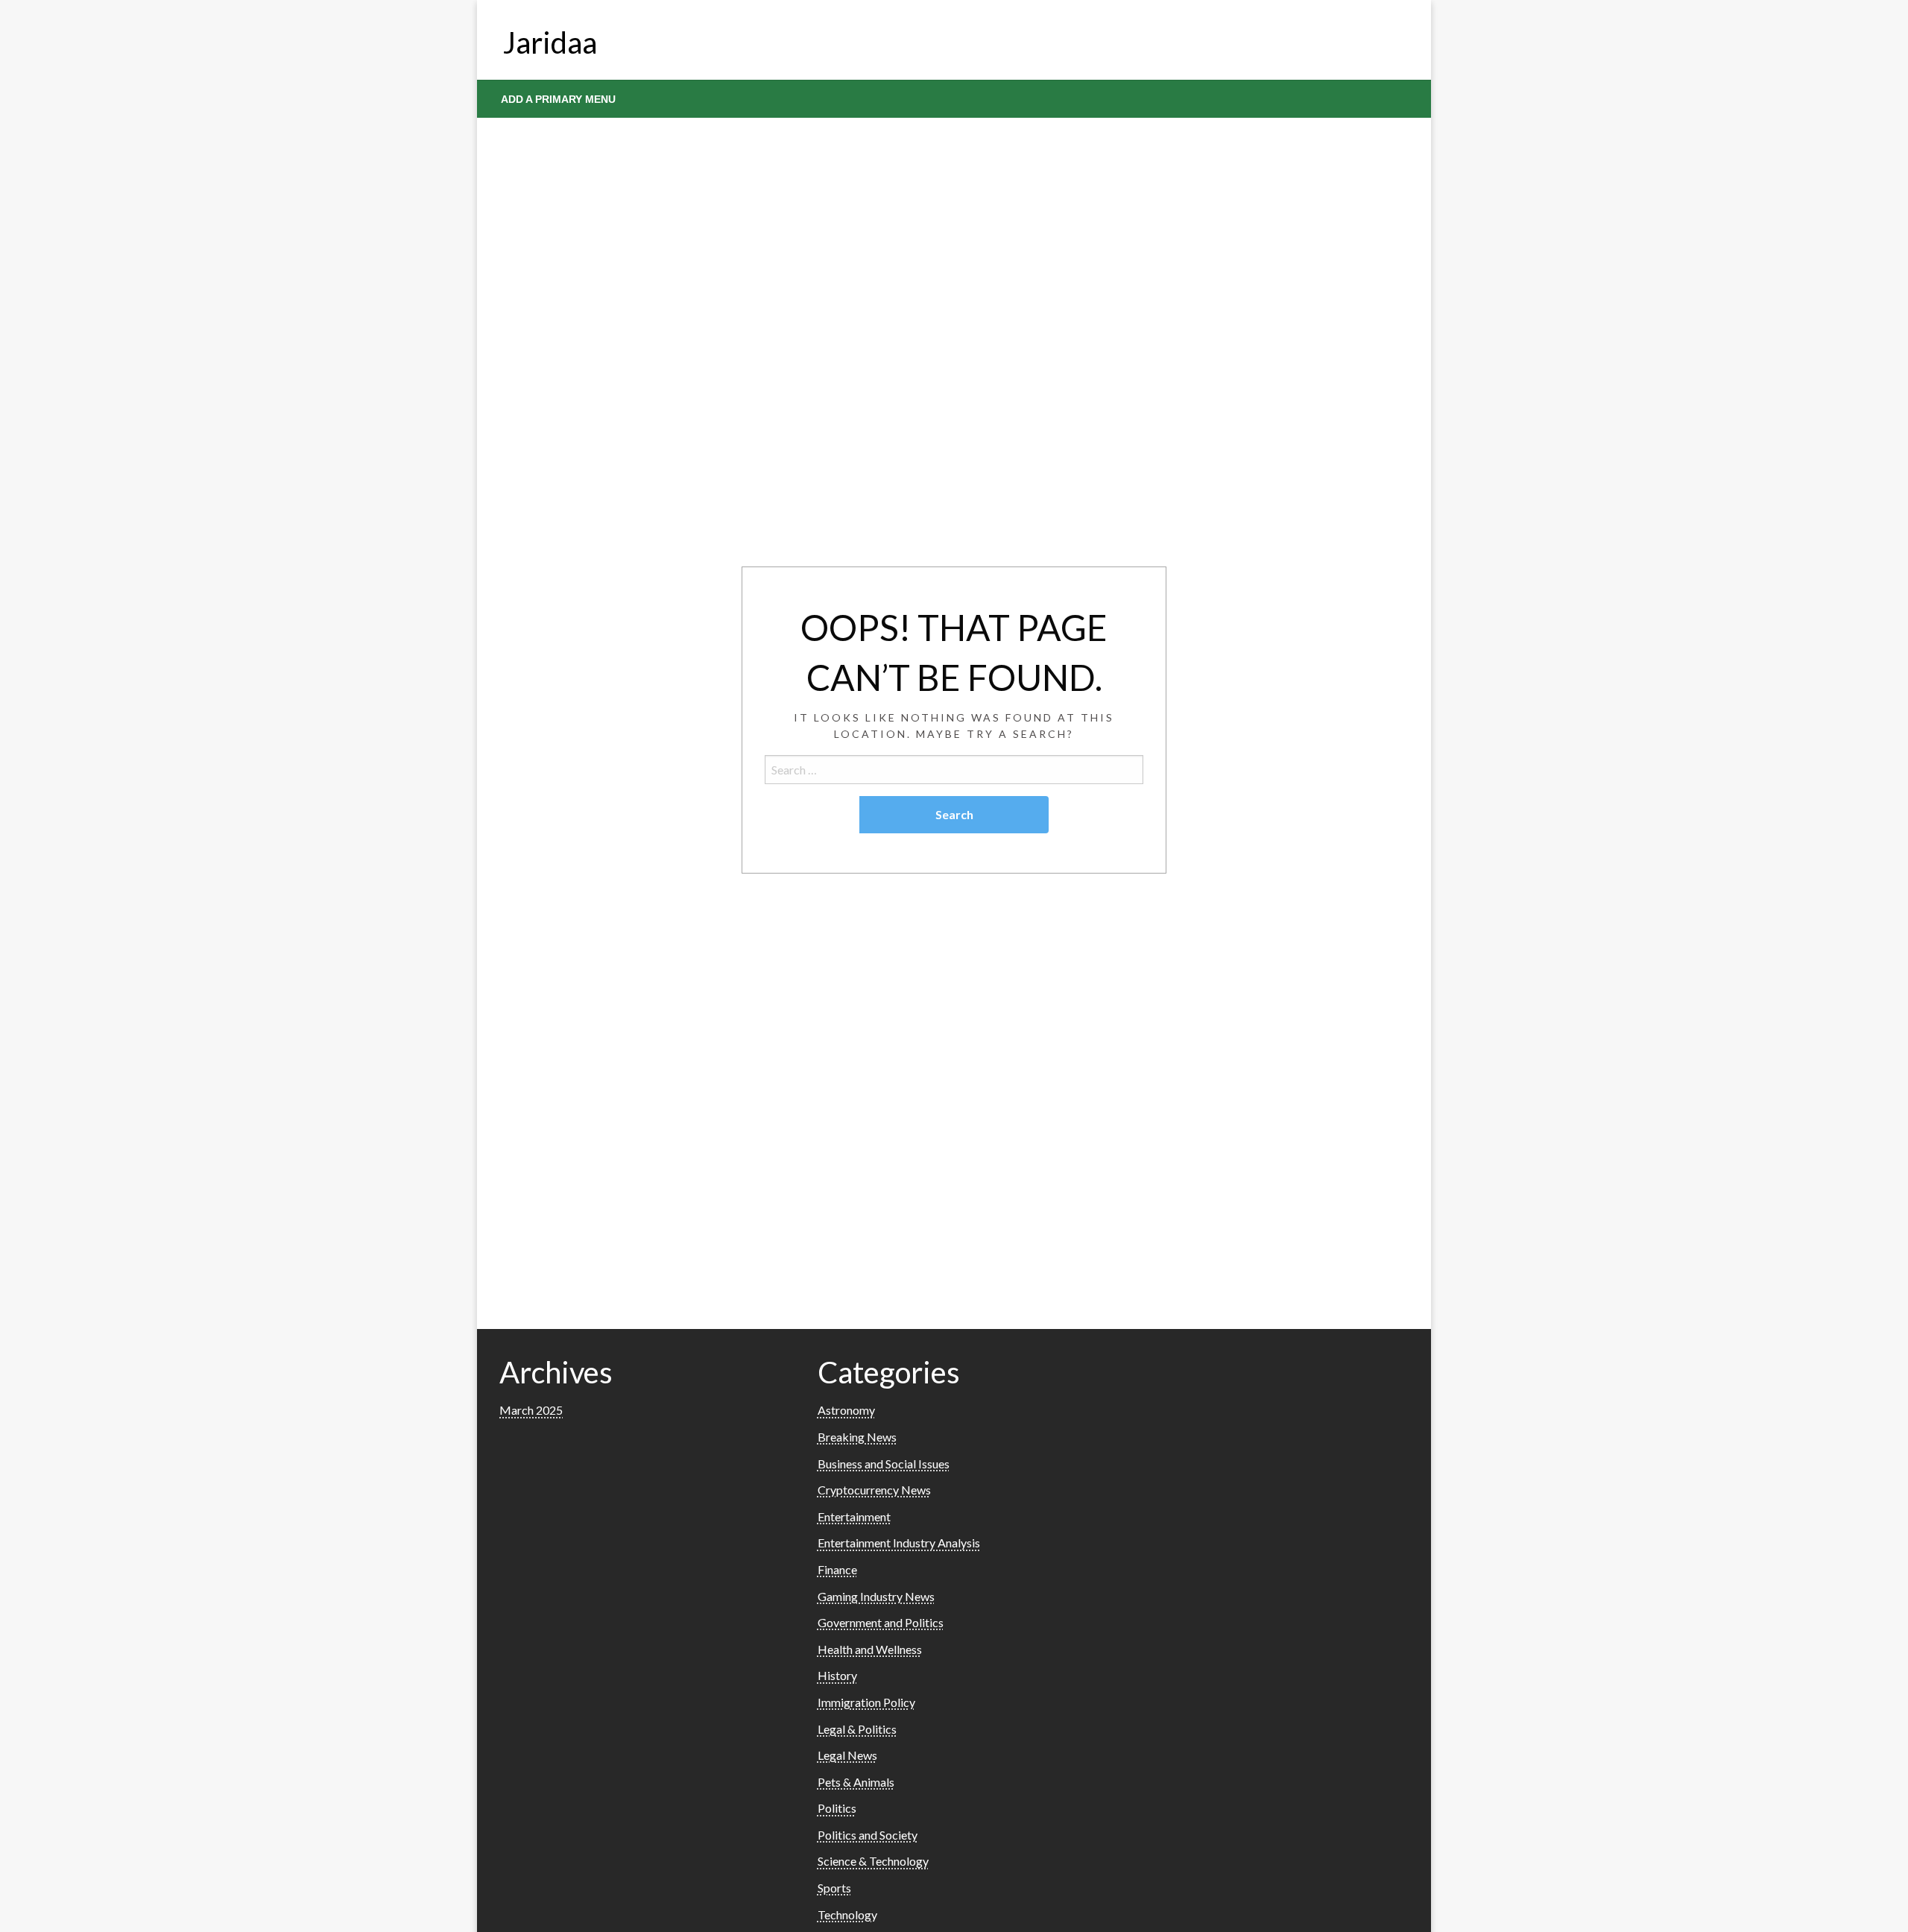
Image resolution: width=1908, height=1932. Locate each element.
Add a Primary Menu (558, 99)
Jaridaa (550, 42)
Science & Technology (873, 1861)
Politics (837, 1808)
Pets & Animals (856, 1782)
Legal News (847, 1755)
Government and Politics (881, 1622)
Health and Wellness (870, 1649)
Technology (847, 1914)
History (837, 1675)
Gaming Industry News (876, 1596)
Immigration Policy (866, 1702)
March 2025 (531, 1410)
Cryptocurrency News (874, 1490)
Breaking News (857, 1437)
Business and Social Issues (884, 1464)
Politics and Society (868, 1835)
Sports (834, 1888)
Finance (837, 1569)
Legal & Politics (857, 1729)
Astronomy (846, 1410)
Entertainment (854, 1516)
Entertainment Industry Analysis (899, 1543)
